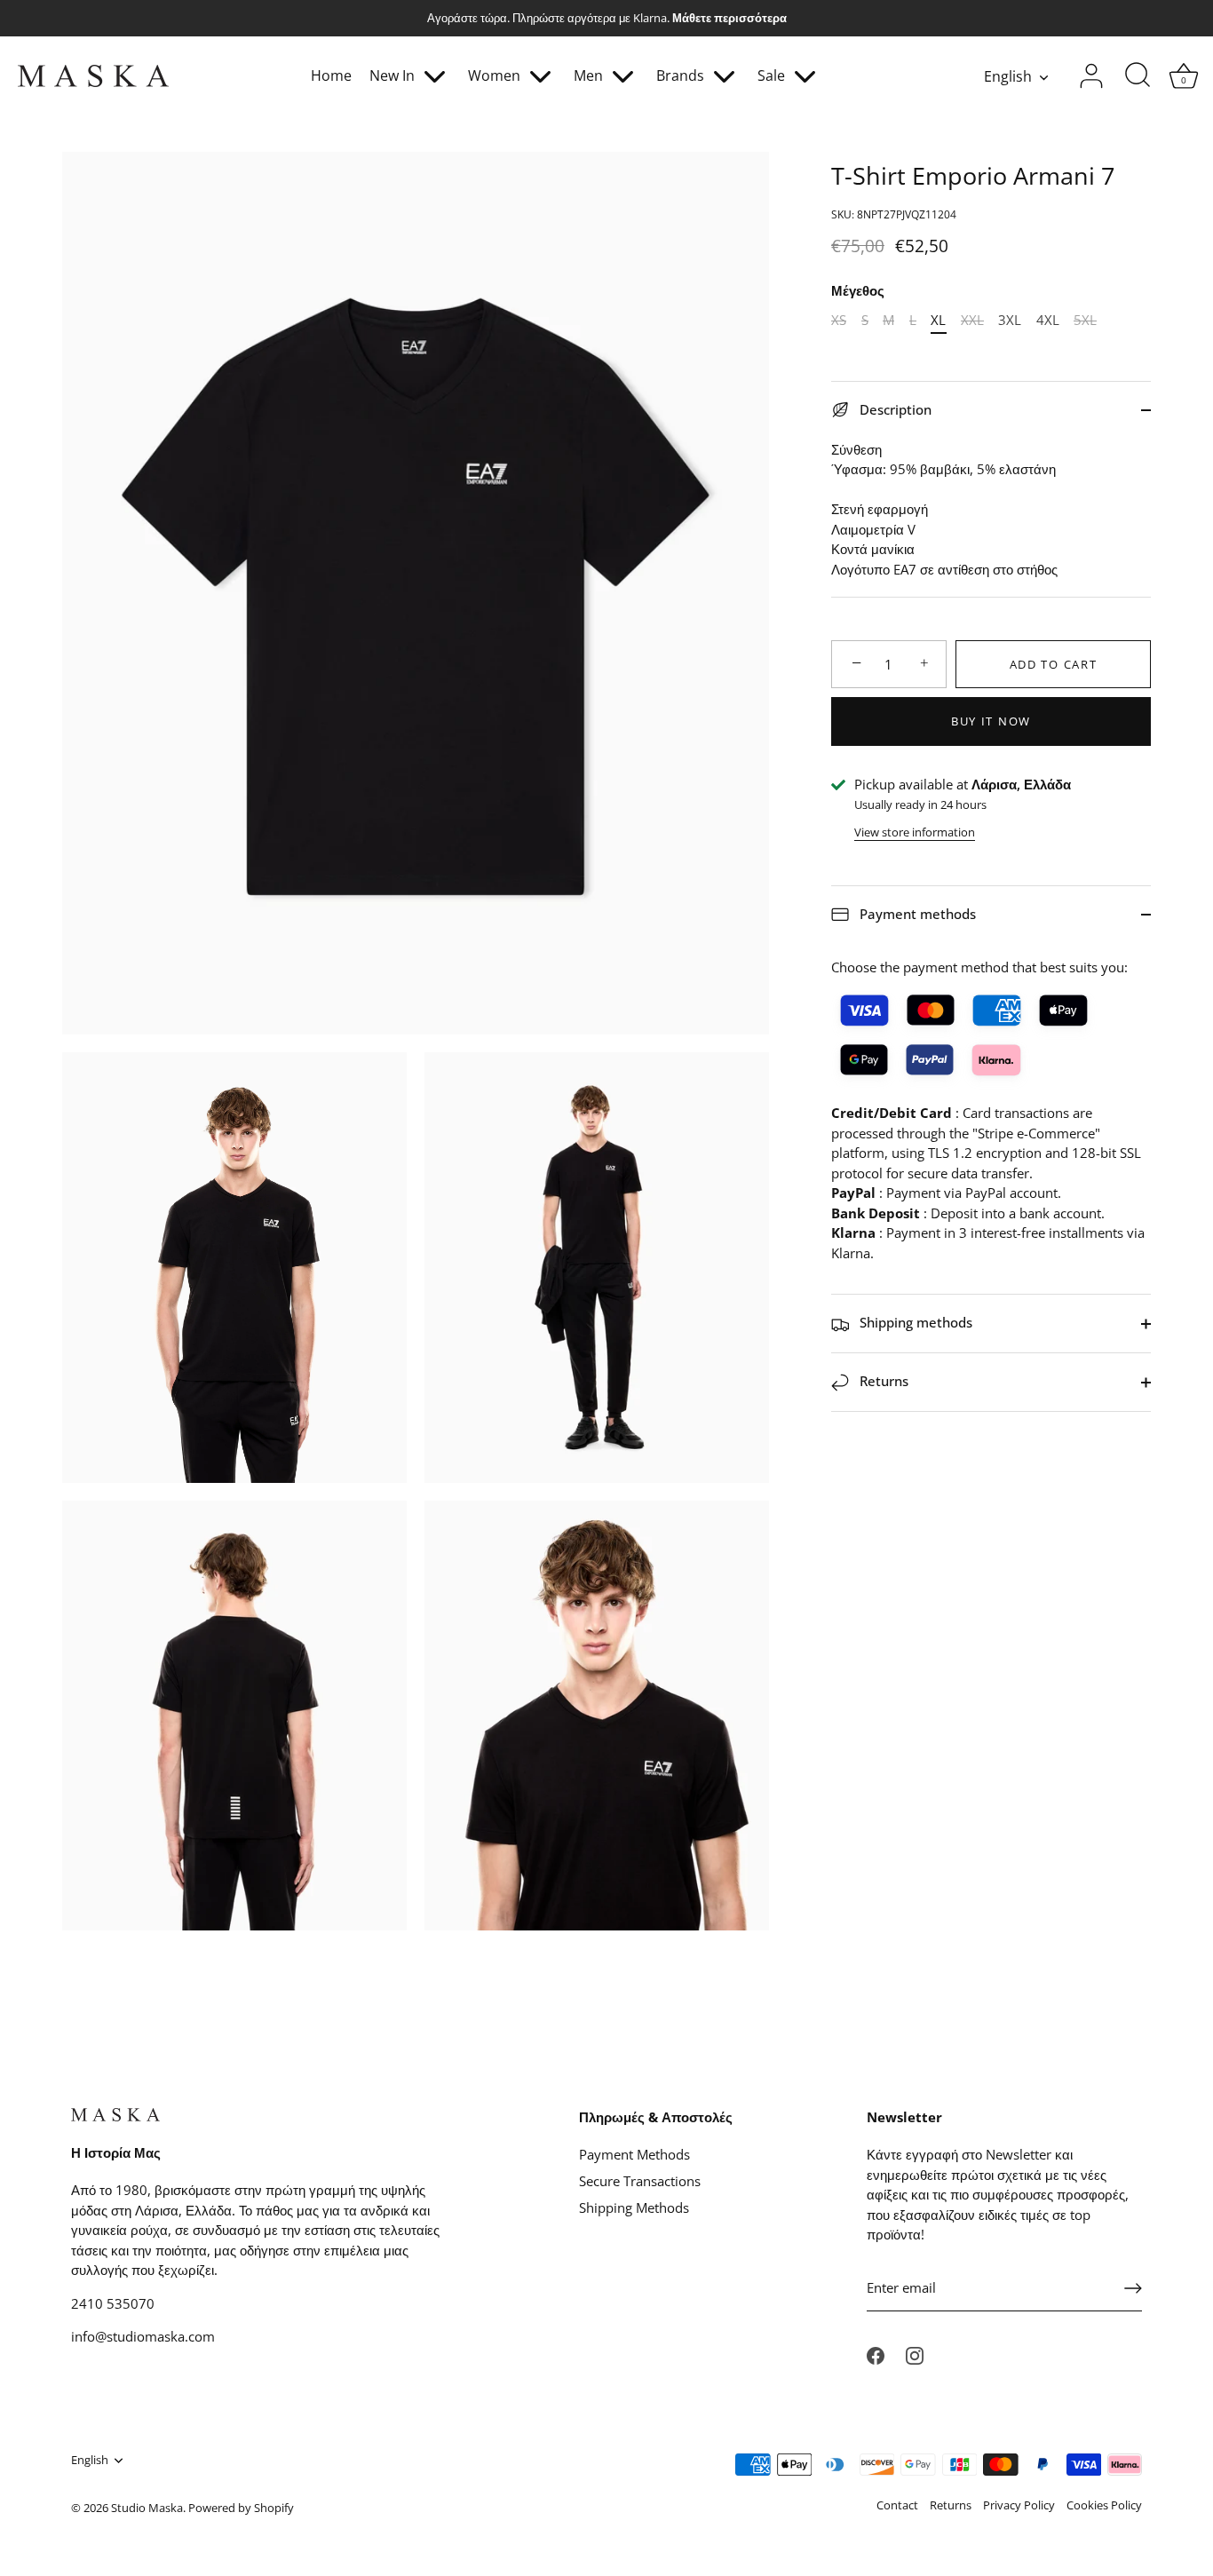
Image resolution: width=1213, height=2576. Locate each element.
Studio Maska (147, 2508)
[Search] (1138, 76)
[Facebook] (876, 2354)
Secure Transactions (640, 2181)
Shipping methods (914, 1323)
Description (894, 409)
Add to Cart (1054, 664)
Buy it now (991, 721)
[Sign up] (1133, 2288)
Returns (882, 1382)
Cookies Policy (1104, 2505)
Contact (897, 2505)
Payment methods (916, 914)
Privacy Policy (1019, 2505)
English (1008, 76)
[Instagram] (915, 2354)
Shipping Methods (634, 2207)
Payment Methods (634, 2154)
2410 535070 (113, 2303)
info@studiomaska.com (143, 2336)
